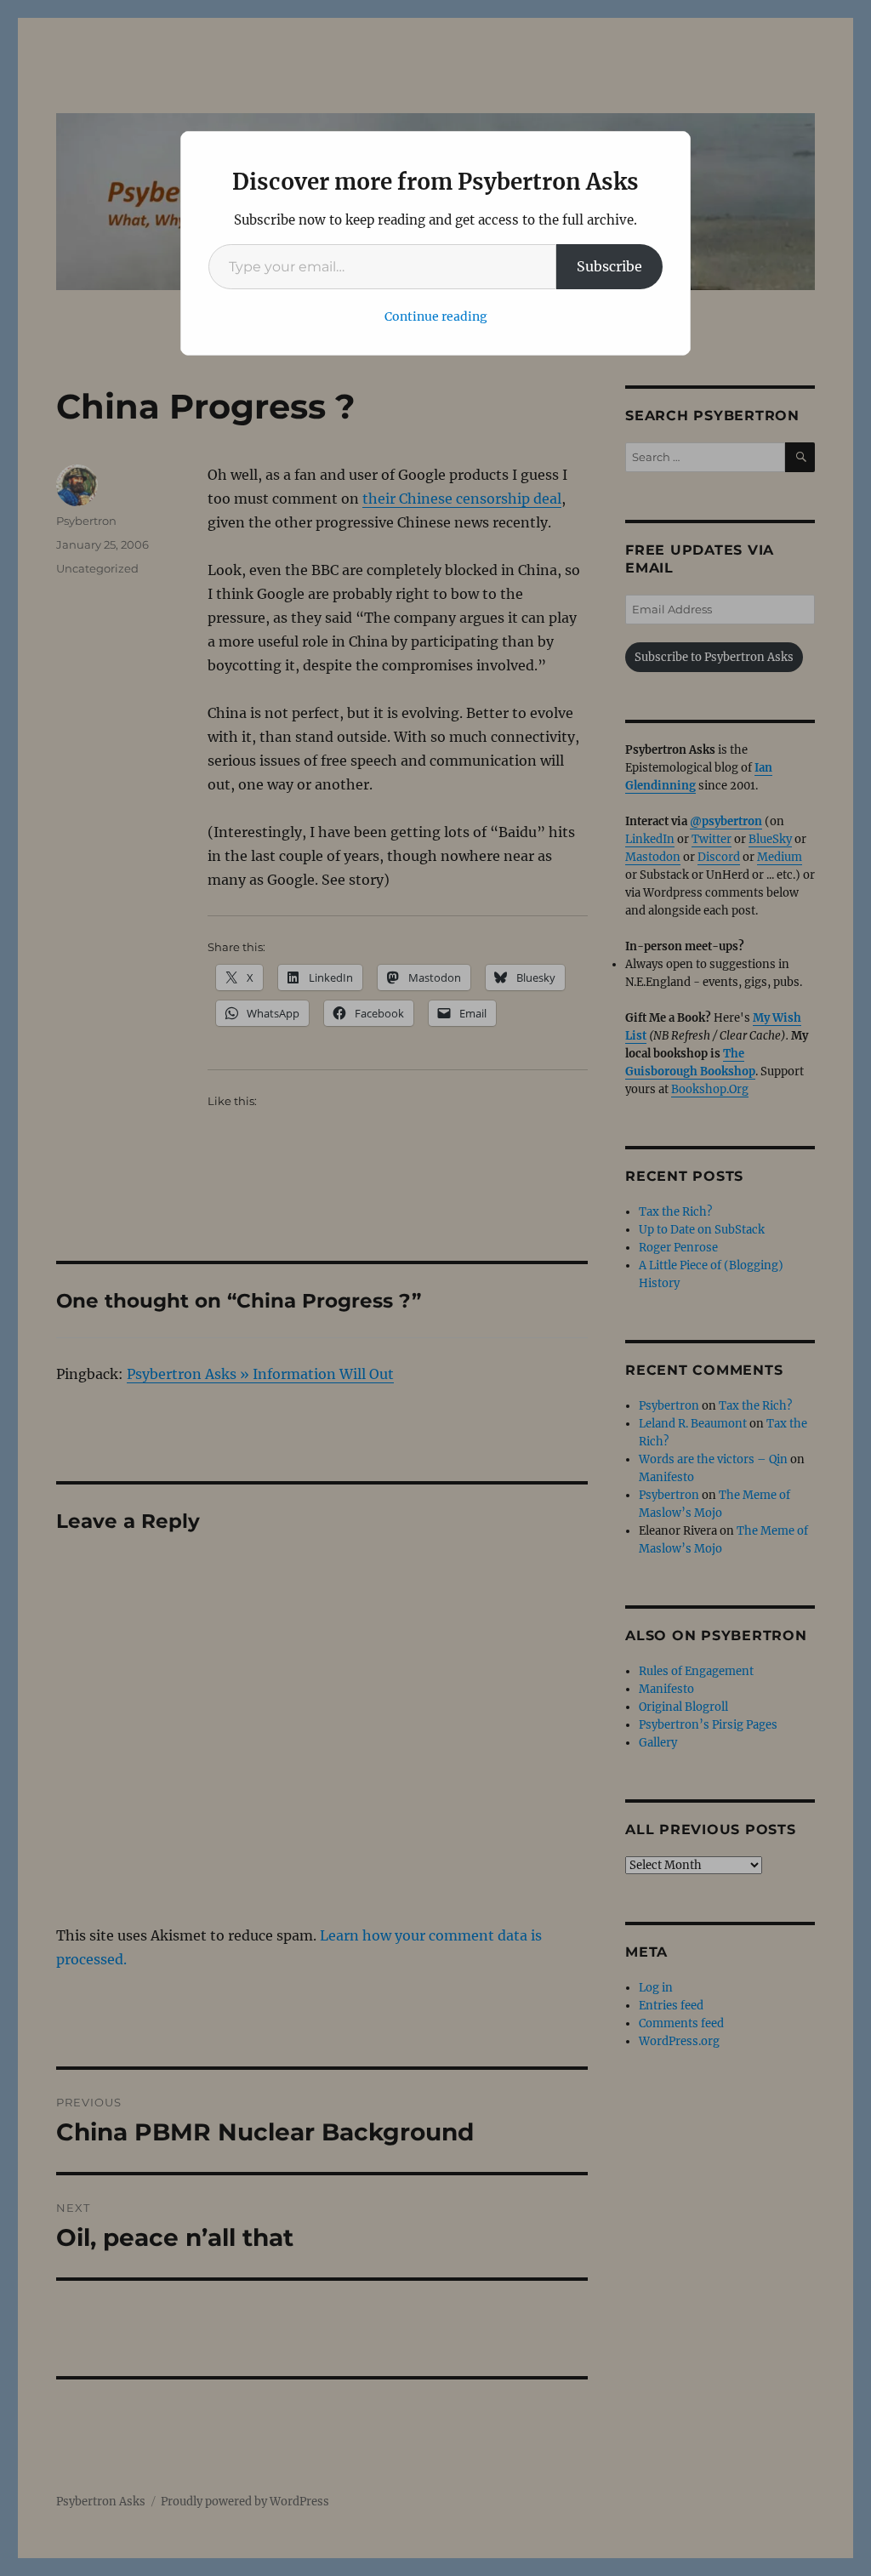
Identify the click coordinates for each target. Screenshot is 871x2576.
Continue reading (436, 316)
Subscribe (609, 266)
